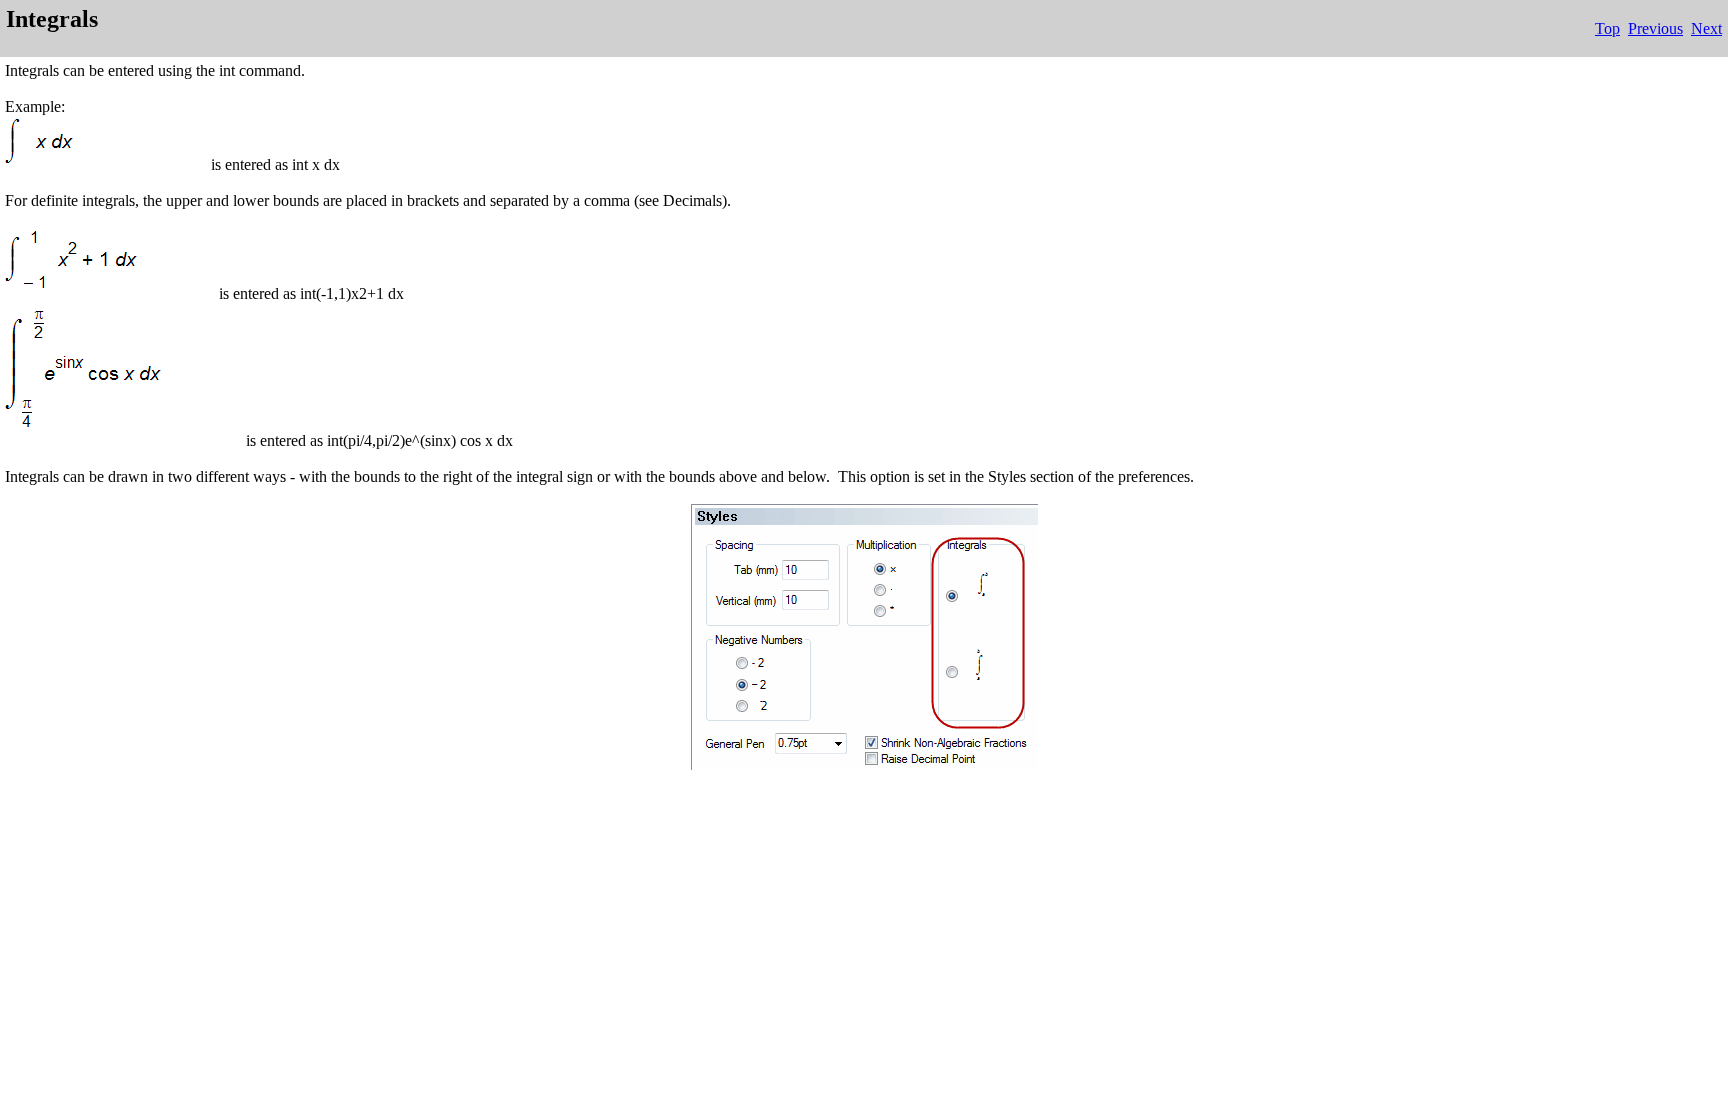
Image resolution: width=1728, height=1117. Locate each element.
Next (1706, 28)
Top (1607, 28)
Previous (1655, 28)
